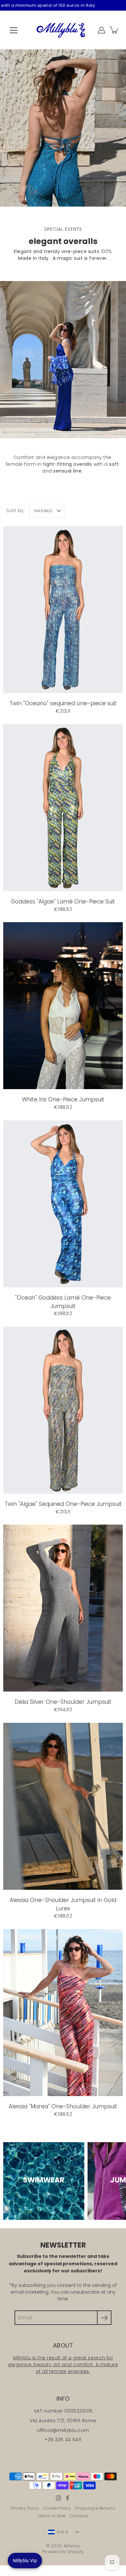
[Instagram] (58, 2498)
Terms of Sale (52, 2516)
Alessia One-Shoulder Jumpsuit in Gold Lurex (63, 1904)
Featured (43, 511)
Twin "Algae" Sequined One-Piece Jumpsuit (63, 1504)
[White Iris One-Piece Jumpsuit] (63, 1006)
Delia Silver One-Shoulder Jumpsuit (63, 1702)
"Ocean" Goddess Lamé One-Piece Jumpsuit (63, 1302)
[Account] (101, 30)
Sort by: (16, 511)
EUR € (63, 2532)
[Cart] (114, 30)
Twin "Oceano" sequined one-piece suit (63, 703)
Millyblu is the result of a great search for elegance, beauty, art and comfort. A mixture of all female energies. (63, 2365)
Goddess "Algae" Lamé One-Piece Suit (63, 902)
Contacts (79, 2516)
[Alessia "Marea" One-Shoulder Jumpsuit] (63, 2013)
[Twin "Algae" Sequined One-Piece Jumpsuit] (63, 1410)
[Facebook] (68, 2498)
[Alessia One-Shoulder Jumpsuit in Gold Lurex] (63, 1806)
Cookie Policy (57, 2508)
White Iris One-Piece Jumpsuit (63, 1099)
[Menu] (14, 30)
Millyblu (72, 2546)
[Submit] (104, 2318)
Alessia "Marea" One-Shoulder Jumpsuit (63, 2106)
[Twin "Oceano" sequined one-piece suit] (63, 610)
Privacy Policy (25, 2508)
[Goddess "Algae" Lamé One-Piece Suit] (63, 808)
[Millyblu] (63, 30)
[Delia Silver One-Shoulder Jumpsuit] (63, 1608)
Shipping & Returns (95, 2508)
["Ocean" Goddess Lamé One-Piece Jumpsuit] (63, 1204)
